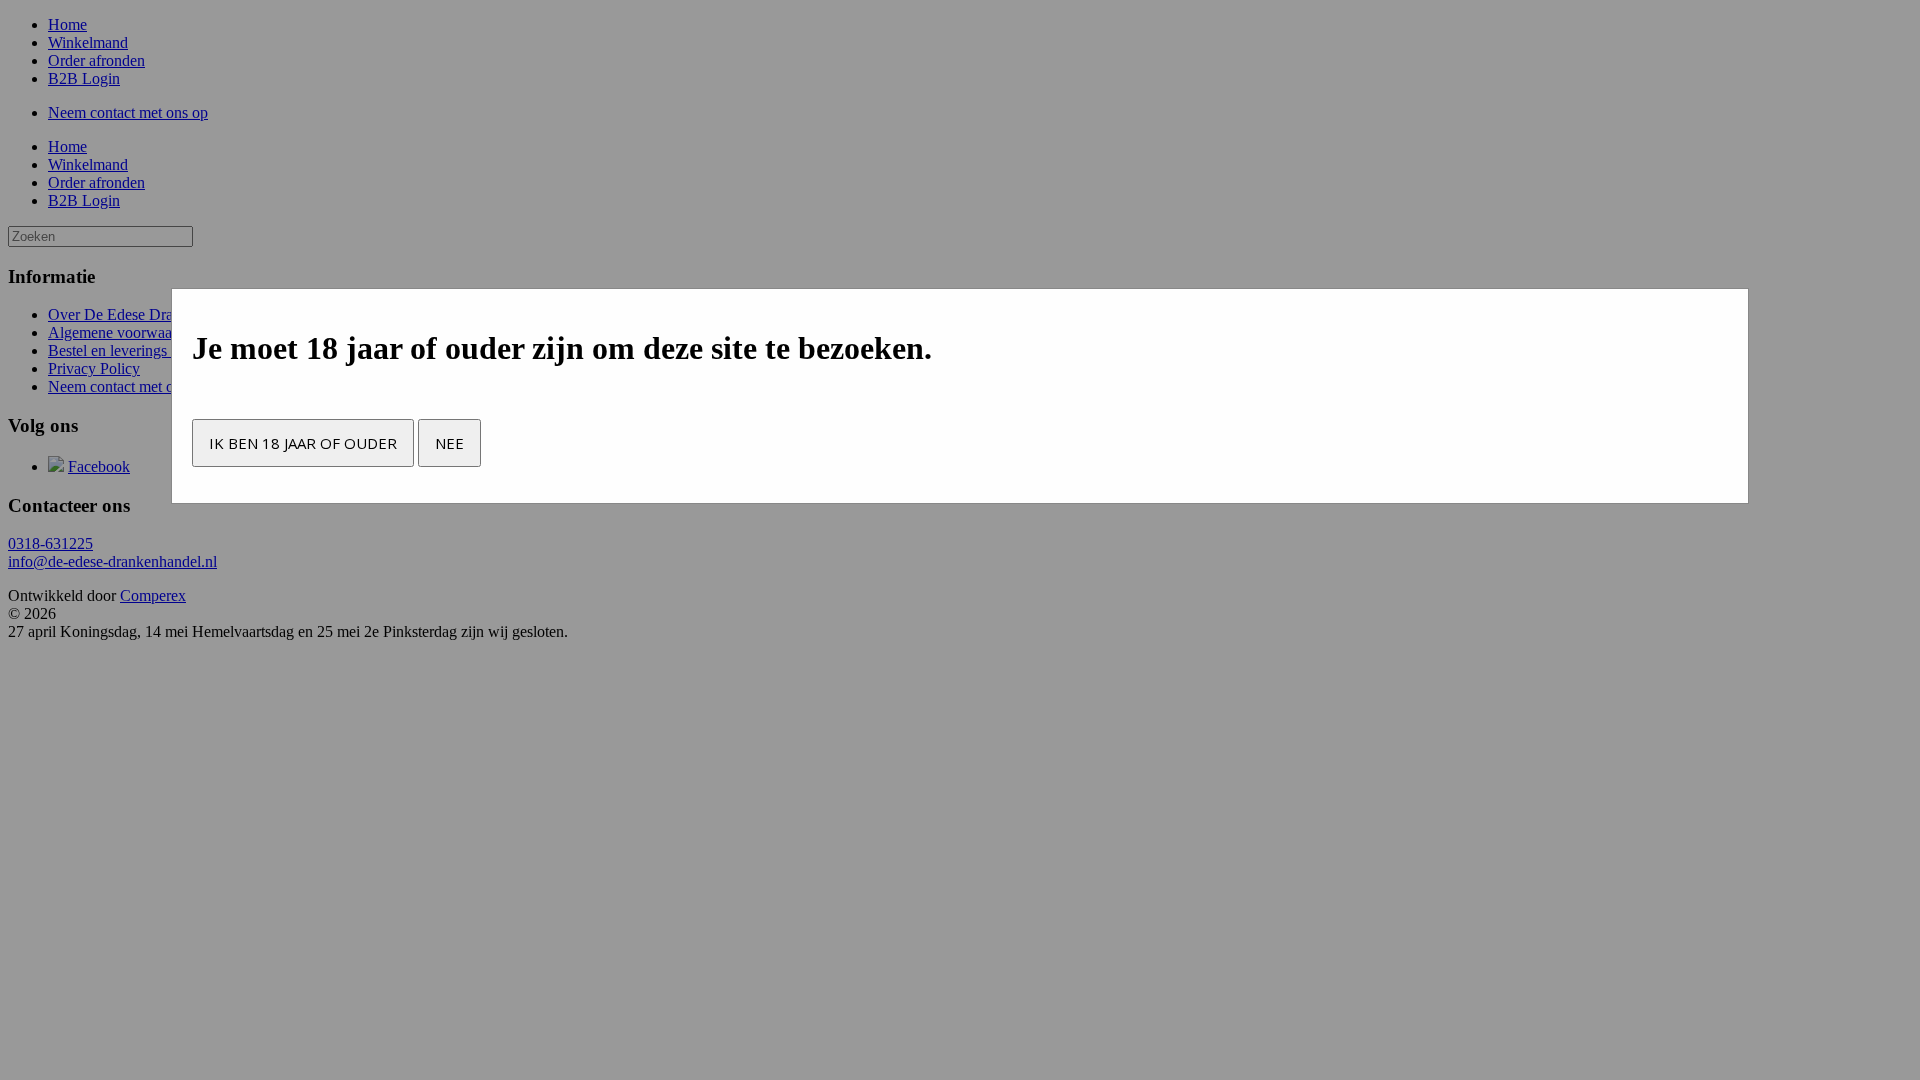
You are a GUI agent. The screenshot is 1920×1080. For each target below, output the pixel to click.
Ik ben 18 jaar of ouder (303, 443)
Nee (449, 443)
